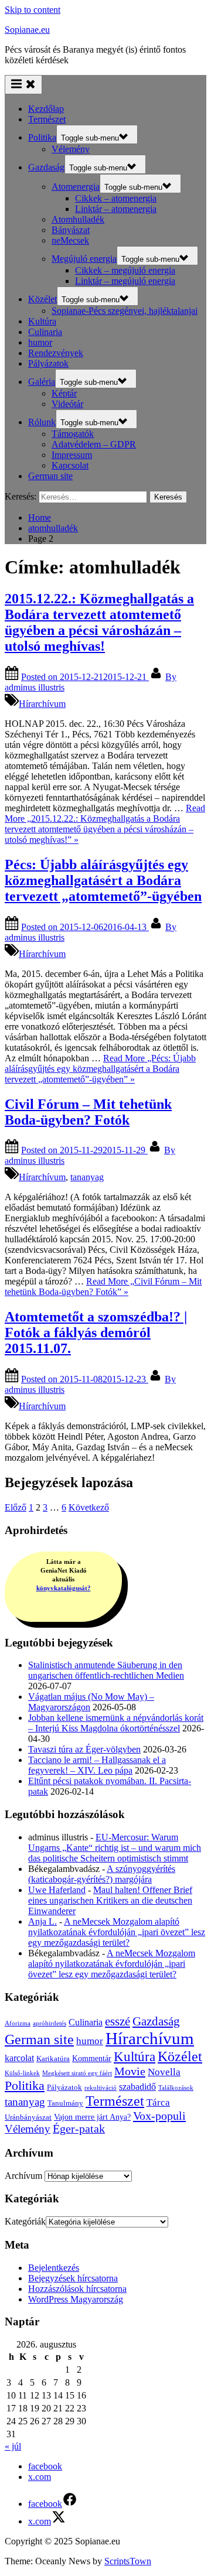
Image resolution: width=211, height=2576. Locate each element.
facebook (45, 2466)
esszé (118, 2021)
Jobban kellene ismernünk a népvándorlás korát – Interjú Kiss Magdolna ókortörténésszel (116, 1723)
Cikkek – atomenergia (116, 198)
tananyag (87, 1177)
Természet (47, 119)
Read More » (105, 824)
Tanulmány (65, 2103)
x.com (40, 2477)
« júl (13, 2446)
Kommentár (92, 2058)
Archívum (23, 2176)
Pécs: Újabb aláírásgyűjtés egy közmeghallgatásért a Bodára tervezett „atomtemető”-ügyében (103, 880)
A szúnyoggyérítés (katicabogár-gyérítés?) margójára (102, 1874)
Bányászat (71, 230)
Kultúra (42, 321)
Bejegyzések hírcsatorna (73, 2278)
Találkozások (176, 2088)
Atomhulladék (78, 219)
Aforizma (18, 2023)
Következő (89, 1507)
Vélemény (71, 149)
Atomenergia (76, 187)
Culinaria (45, 332)
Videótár (67, 404)
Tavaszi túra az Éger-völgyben (84, 1749)
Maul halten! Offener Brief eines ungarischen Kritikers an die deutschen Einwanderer (110, 1900)
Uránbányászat (28, 2117)
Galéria (42, 382)
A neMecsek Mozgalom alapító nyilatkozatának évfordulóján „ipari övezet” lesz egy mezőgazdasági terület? (117, 1932)
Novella (164, 2072)
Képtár (64, 393)
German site (50, 476)
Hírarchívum (42, 704)
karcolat (19, 2058)
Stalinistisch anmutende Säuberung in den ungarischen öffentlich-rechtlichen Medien (106, 1670)
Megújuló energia (84, 259)
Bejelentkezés (54, 2268)
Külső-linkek (22, 2073)
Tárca (158, 2102)
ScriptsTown (128, 2561)
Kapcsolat (70, 465)
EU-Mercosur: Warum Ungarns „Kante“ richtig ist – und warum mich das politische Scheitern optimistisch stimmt (115, 1848)
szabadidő (137, 2087)
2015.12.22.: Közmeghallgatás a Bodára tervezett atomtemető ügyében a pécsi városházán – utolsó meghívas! (99, 622)
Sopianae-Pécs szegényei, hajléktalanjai (125, 311)
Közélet (42, 299)
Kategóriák (25, 2221)
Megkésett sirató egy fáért (77, 2073)
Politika (42, 137)
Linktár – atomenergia (116, 209)
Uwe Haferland (57, 1890)
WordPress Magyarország (76, 2299)
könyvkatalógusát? (64, 1588)
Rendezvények (56, 353)
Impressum (72, 455)
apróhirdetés (50, 2023)
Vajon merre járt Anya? (92, 2117)
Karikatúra (53, 2059)
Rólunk (42, 422)
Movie (130, 2071)
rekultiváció (101, 2088)
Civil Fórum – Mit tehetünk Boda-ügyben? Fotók (88, 1112)
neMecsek (70, 240)
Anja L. (42, 1921)
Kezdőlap (46, 109)
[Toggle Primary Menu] (23, 85)
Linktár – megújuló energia (125, 281)
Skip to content (33, 10)
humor (40, 342)
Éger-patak (79, 2129)
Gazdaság (46, 167)
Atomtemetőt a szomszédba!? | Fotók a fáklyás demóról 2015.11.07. (96, 1333)
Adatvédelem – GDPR (94, 444)
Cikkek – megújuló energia (125, 270)
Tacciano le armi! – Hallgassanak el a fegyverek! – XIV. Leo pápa (97, 1765)
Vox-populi (159, 2116)
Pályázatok (48, 363)
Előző (16, 1507)
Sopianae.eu (27, 30)
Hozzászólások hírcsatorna (77, 2289)
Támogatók (73, 434)
